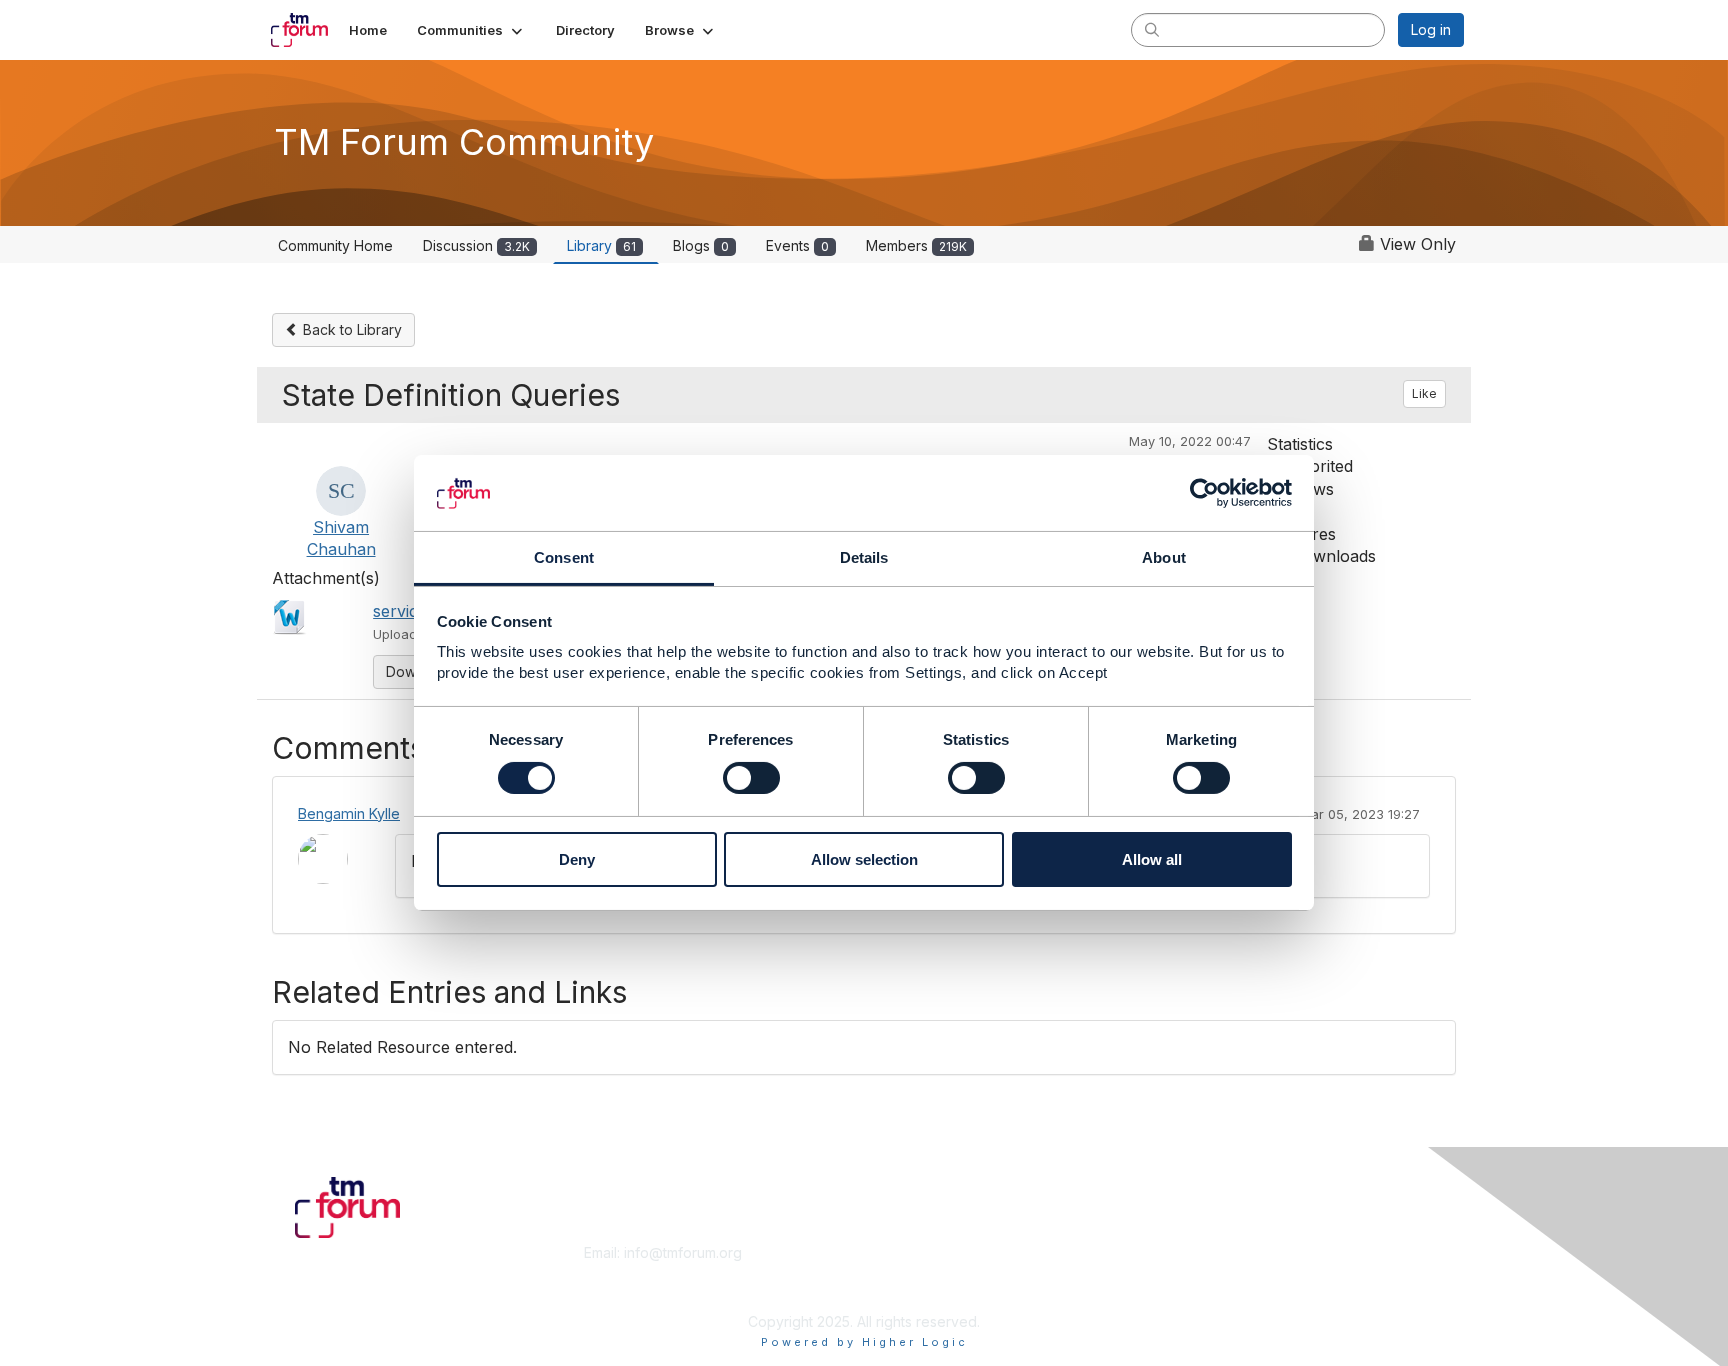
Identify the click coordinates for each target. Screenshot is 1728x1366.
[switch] (751, 778)
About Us (1191, 1252)
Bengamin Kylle (349, 813)
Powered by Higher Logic (864, 1342)
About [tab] (1164, 558)
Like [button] (1424, 393)
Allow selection (864, 860)
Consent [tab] (564, 558)
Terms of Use (1205, 1272)
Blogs (701, 245)
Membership (913, 1252)
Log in (1431, 29)
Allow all (1152, 860)
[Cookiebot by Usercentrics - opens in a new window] (1204, 493)
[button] (471, 30)
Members (916, 245)
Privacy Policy (1207, 1291)
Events (797, 245)
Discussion (476, 245)
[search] (1152, 29)
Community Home (335, 245)
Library (601, 245)
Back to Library (350, 329)
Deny (577, 860)
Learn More (910, 1272)
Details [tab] (864, 558)
